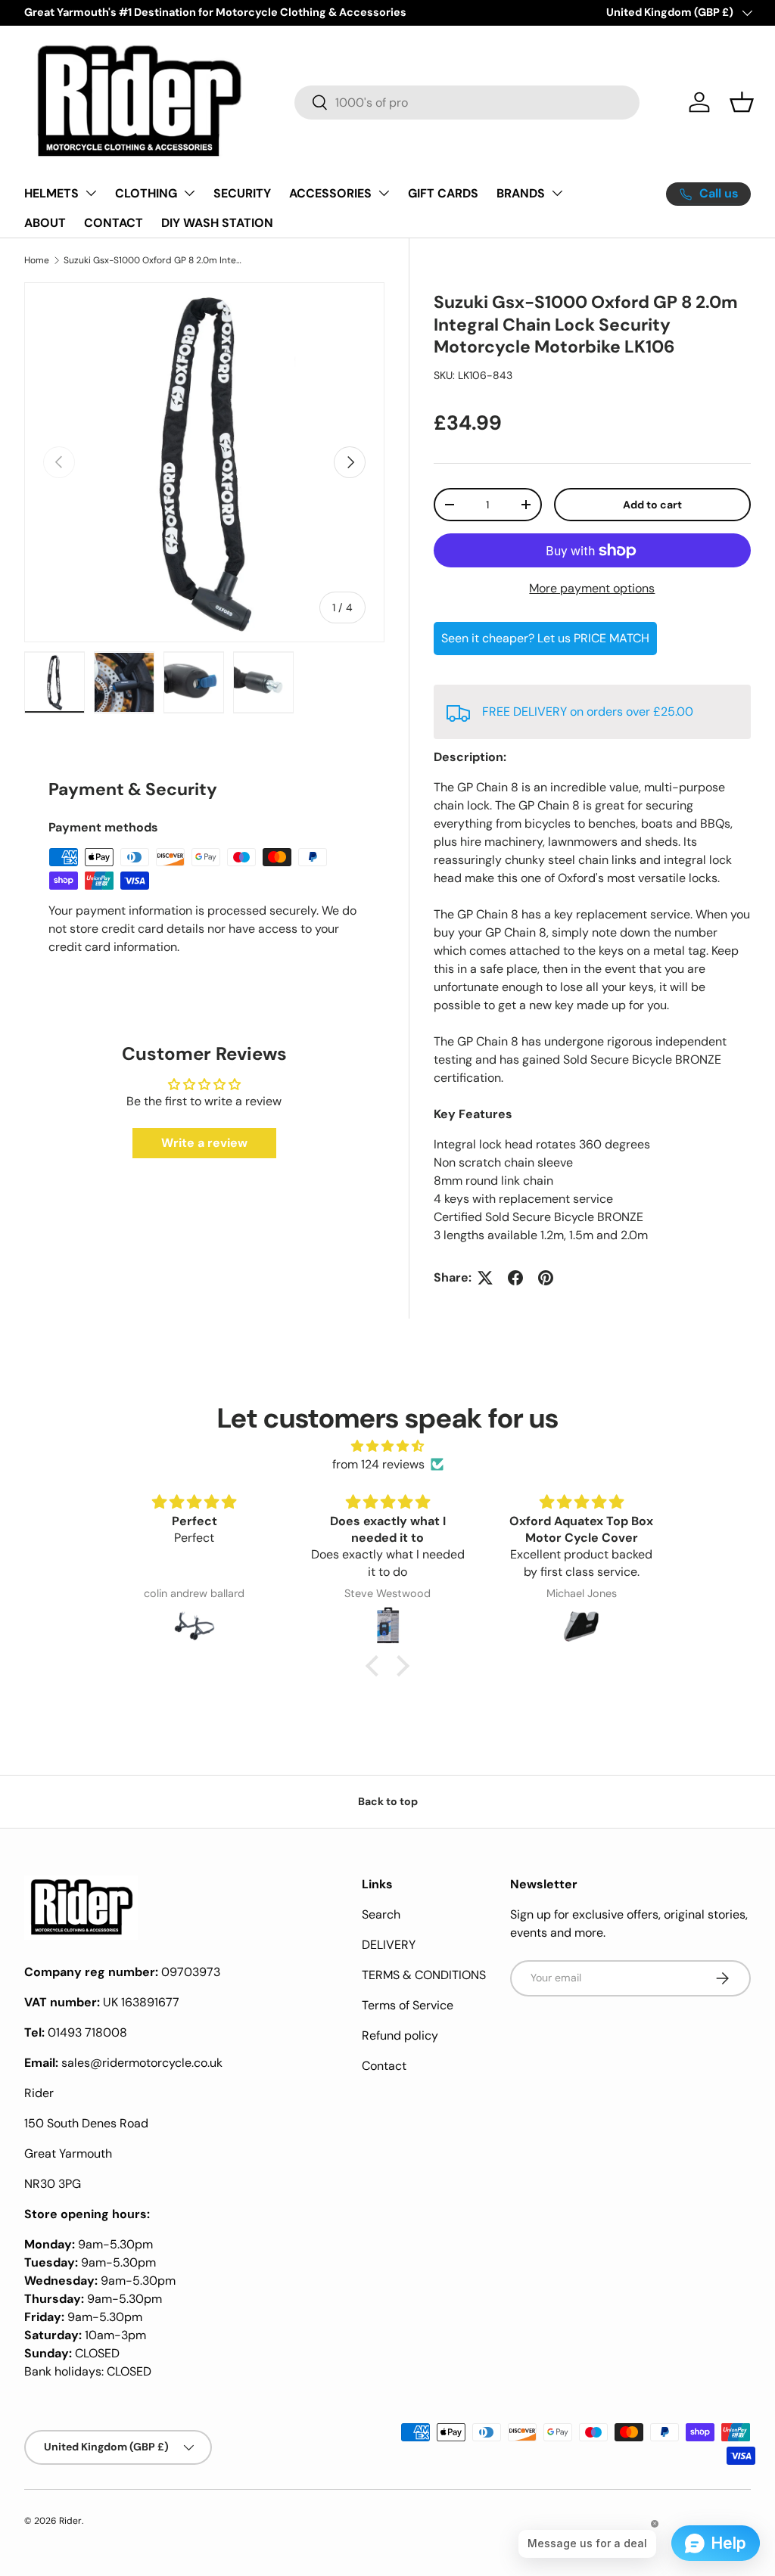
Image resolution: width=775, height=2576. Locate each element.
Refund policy (400, 2035)
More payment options (592, 588)
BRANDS (521, 193)
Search (381, 1914)
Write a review (204, 1143)
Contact (384, 2066)
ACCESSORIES (330, 193)
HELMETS (51, 193)
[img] (387, 1446)
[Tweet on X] (485, 1278)
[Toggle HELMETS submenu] (91, 193)
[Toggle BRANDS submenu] (557, 193)
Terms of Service (408, 2005)
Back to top (388, 1801)
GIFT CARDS (443, 193)
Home (37, 260)
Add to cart (652, 505)
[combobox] (467, 103)
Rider (70, 2521)
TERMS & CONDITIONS (424, 1975)
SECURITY (242, 193)
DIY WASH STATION (217, 223)
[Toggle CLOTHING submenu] (189, 193)
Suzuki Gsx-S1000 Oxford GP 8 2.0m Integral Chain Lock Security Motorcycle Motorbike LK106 (154, 260)
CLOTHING (146, 193)
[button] (742, 102)
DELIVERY (389, 1945)
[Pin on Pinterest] (546, 1278)
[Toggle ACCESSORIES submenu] (384, 193)
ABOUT (45, 223)
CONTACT (114, 223)
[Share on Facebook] (515, 1278)
